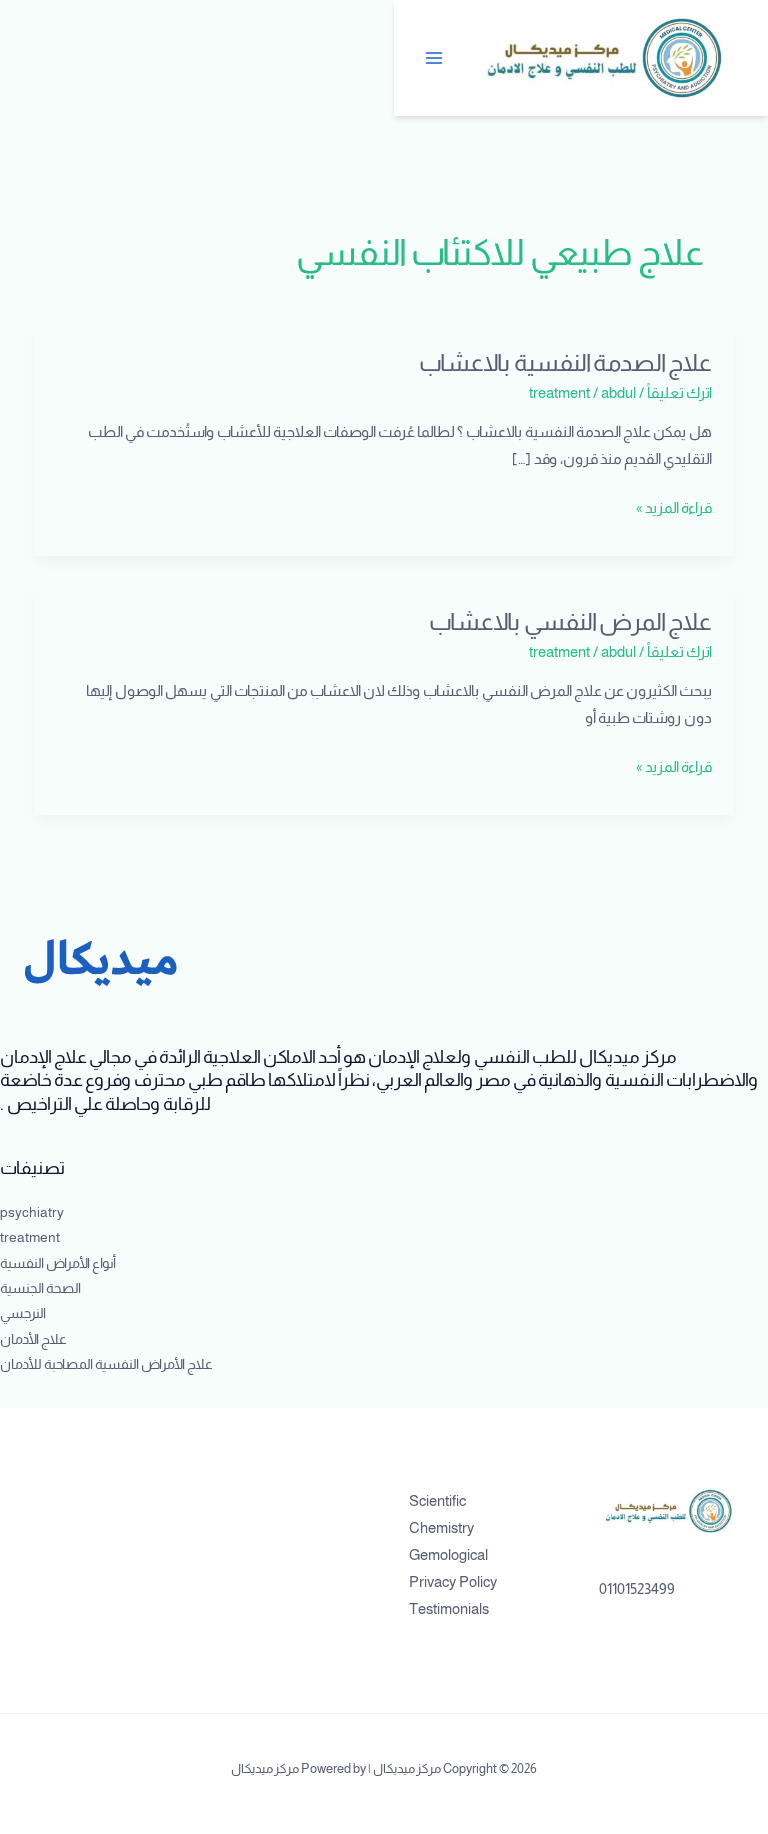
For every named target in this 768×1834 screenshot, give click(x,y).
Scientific (437, 1501)
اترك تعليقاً (679, 393)
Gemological (448, 1555)
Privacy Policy (453, 1582)
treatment (559, 393)
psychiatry (32, 1212)
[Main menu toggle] (435, 58)
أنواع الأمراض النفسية (58, 1263)
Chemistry (441, 1528)
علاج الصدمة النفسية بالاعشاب (565, 363)
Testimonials (449, 1609)
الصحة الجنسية (40, 1288)
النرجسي (23, 1313)
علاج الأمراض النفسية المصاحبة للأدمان (106, 1364)
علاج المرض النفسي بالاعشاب (570, 622)
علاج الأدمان (33, 1339)
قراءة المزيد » (674, 505)
